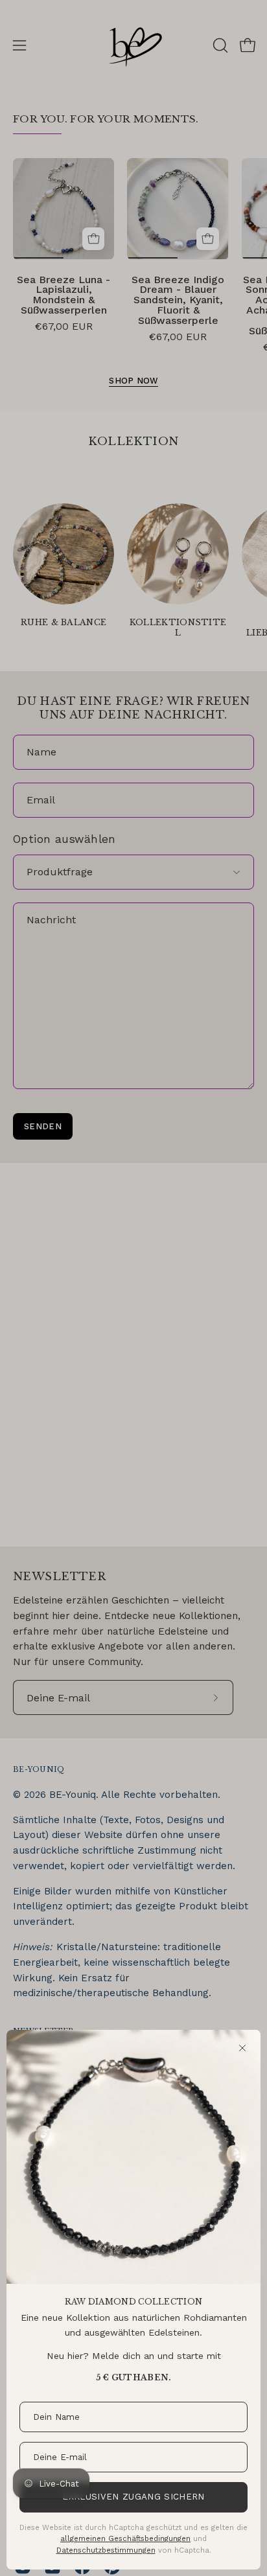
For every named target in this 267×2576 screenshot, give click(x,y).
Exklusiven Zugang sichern (133, 2497)
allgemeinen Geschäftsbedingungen (125, 2538)
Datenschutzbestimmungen (106, 2550)
